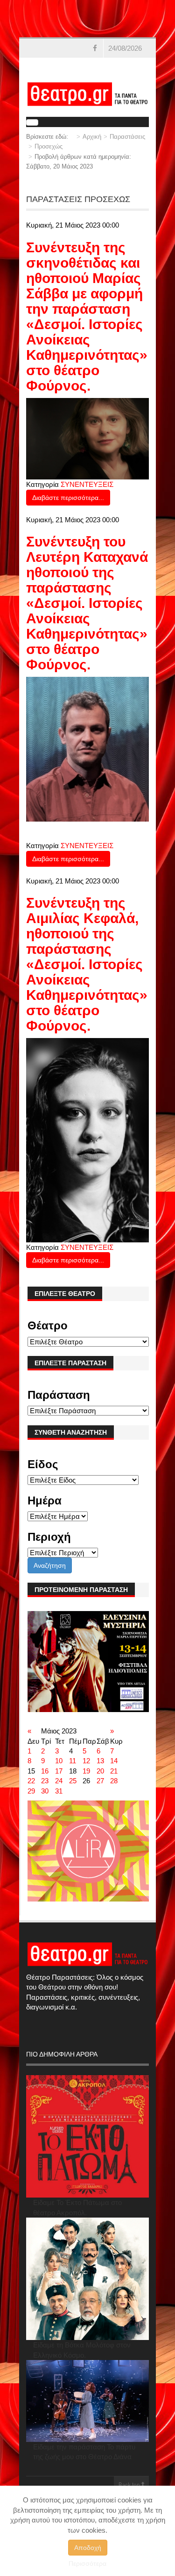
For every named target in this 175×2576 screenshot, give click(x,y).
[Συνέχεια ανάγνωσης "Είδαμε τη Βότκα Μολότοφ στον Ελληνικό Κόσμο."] (87, 2279)
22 (31, 1781)
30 (45, 1791)
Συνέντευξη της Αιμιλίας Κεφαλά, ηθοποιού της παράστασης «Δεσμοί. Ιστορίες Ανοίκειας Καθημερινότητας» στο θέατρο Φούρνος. (87, 964)
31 (59, 1791)
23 (45, 1781)
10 (59, 1761)
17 (59, 1771)
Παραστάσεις (127, 137)
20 (100, 1771)
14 (114, 1761)
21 (114, 1771)
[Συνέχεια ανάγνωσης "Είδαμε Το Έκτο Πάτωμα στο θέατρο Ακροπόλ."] (87, 2136)
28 (114, 1781)
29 (31, 1791)
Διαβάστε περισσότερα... (68, 498)
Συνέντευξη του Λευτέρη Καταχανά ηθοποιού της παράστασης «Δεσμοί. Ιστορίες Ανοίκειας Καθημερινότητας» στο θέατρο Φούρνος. (87, 603)
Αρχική (92, 137)
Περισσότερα (87, 2563)
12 (86, 1761)
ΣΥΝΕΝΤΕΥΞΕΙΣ (87, 484)
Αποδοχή (88, 2548)
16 (45, 1771)
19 (86, 1771)
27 (100, 1781)
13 (100, 1761)
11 (73, 1761)
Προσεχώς (49, 146)
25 (73, 1781)
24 (59, 1781)
